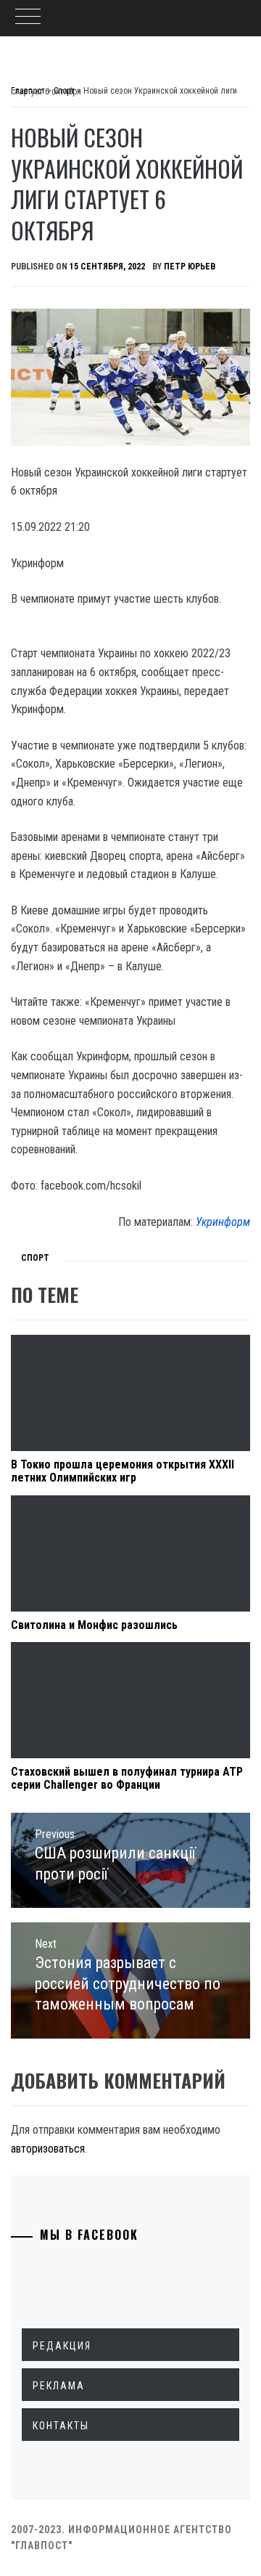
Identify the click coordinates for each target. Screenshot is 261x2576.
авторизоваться (48, 2149)
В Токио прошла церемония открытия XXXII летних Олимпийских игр (123, 1471)
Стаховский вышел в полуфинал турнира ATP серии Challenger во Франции (127, 1778)
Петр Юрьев (190, 267)
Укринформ (223, 1222)
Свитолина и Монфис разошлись (94, 1625)
